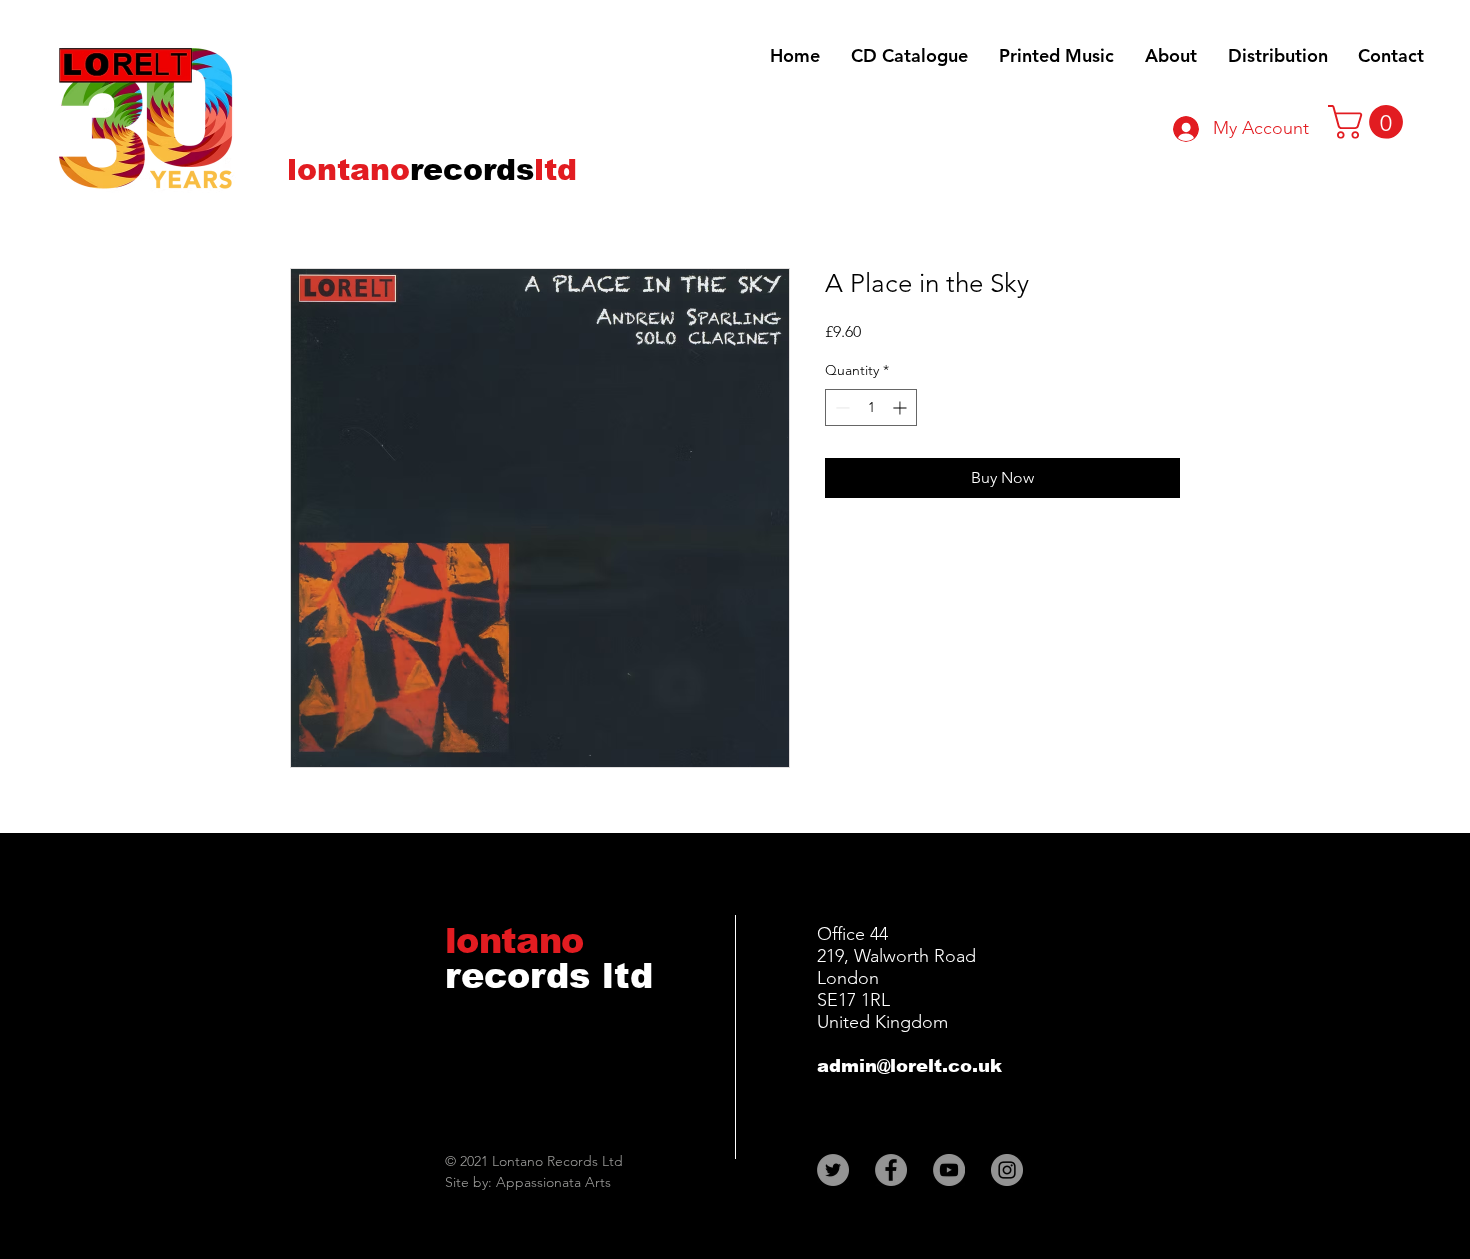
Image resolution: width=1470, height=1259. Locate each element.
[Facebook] (891, 1170)
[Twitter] (833, 1170)
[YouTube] (949, 1170)
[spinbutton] (871, 407)
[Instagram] (1007, 1170)
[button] (1369, 122)
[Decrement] (840, 407)
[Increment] (901, 407)
